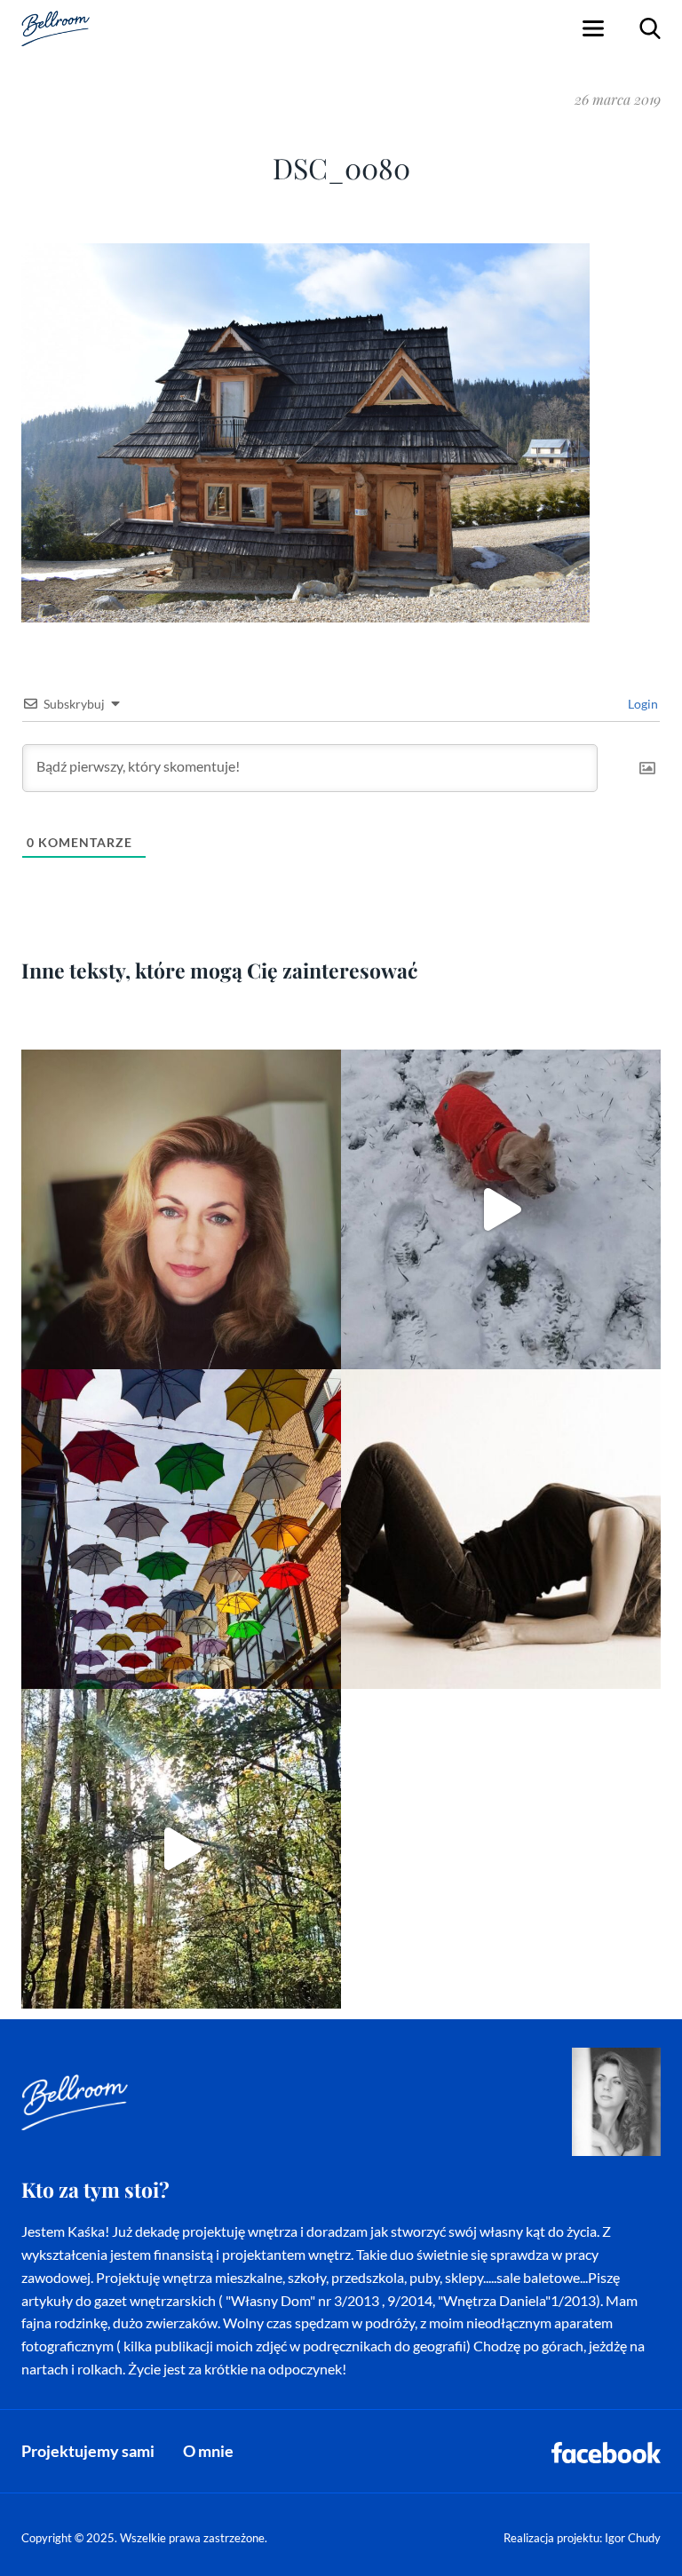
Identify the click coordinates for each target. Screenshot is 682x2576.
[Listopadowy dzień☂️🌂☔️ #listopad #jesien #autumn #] (181, 1529)
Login (642, 704)
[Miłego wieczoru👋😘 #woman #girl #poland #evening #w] (181, 1209)
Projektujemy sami (88, 2451)
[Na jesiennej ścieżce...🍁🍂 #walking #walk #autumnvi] (181, 1849)
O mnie (208, 2451)
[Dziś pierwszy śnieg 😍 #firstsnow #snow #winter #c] (501, 1209)
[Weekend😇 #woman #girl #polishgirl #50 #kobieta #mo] (501, 1529)
